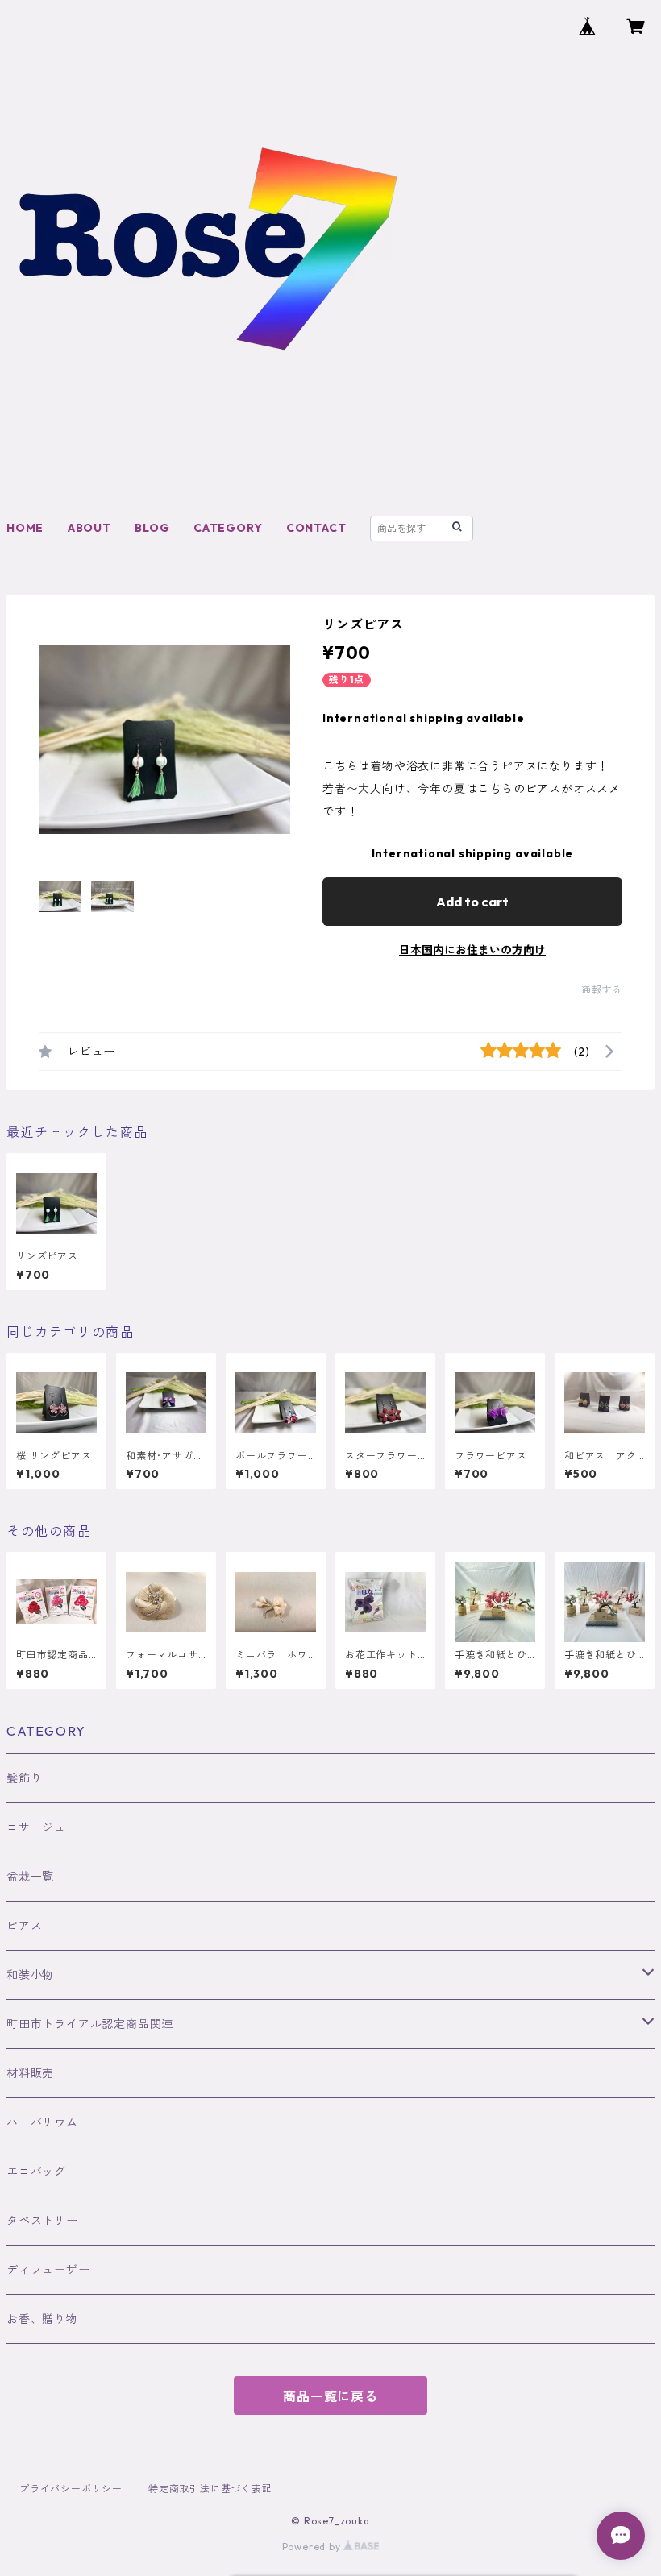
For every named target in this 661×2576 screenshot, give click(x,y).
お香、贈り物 (42, 2319)
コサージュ (36, 1827)
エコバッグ (36, 2172)
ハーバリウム (42, 2122)
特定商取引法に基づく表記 (210, 2489)
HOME (25, 528)
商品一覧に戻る (330, 2396)
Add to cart (472, 902)
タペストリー (42, 2221)
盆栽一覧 (30, 1877)
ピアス (24, 1926)
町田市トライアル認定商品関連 (90, 2024)
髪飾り (24, 1778)
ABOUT (89, 528)
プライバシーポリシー (71, 2489)
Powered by (313, 2547)
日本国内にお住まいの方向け (472, 950)
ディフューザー (48, 2270)
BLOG (152, 528)
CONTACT (316, 528)
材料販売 (30, 2073)
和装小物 (30, 1975)
